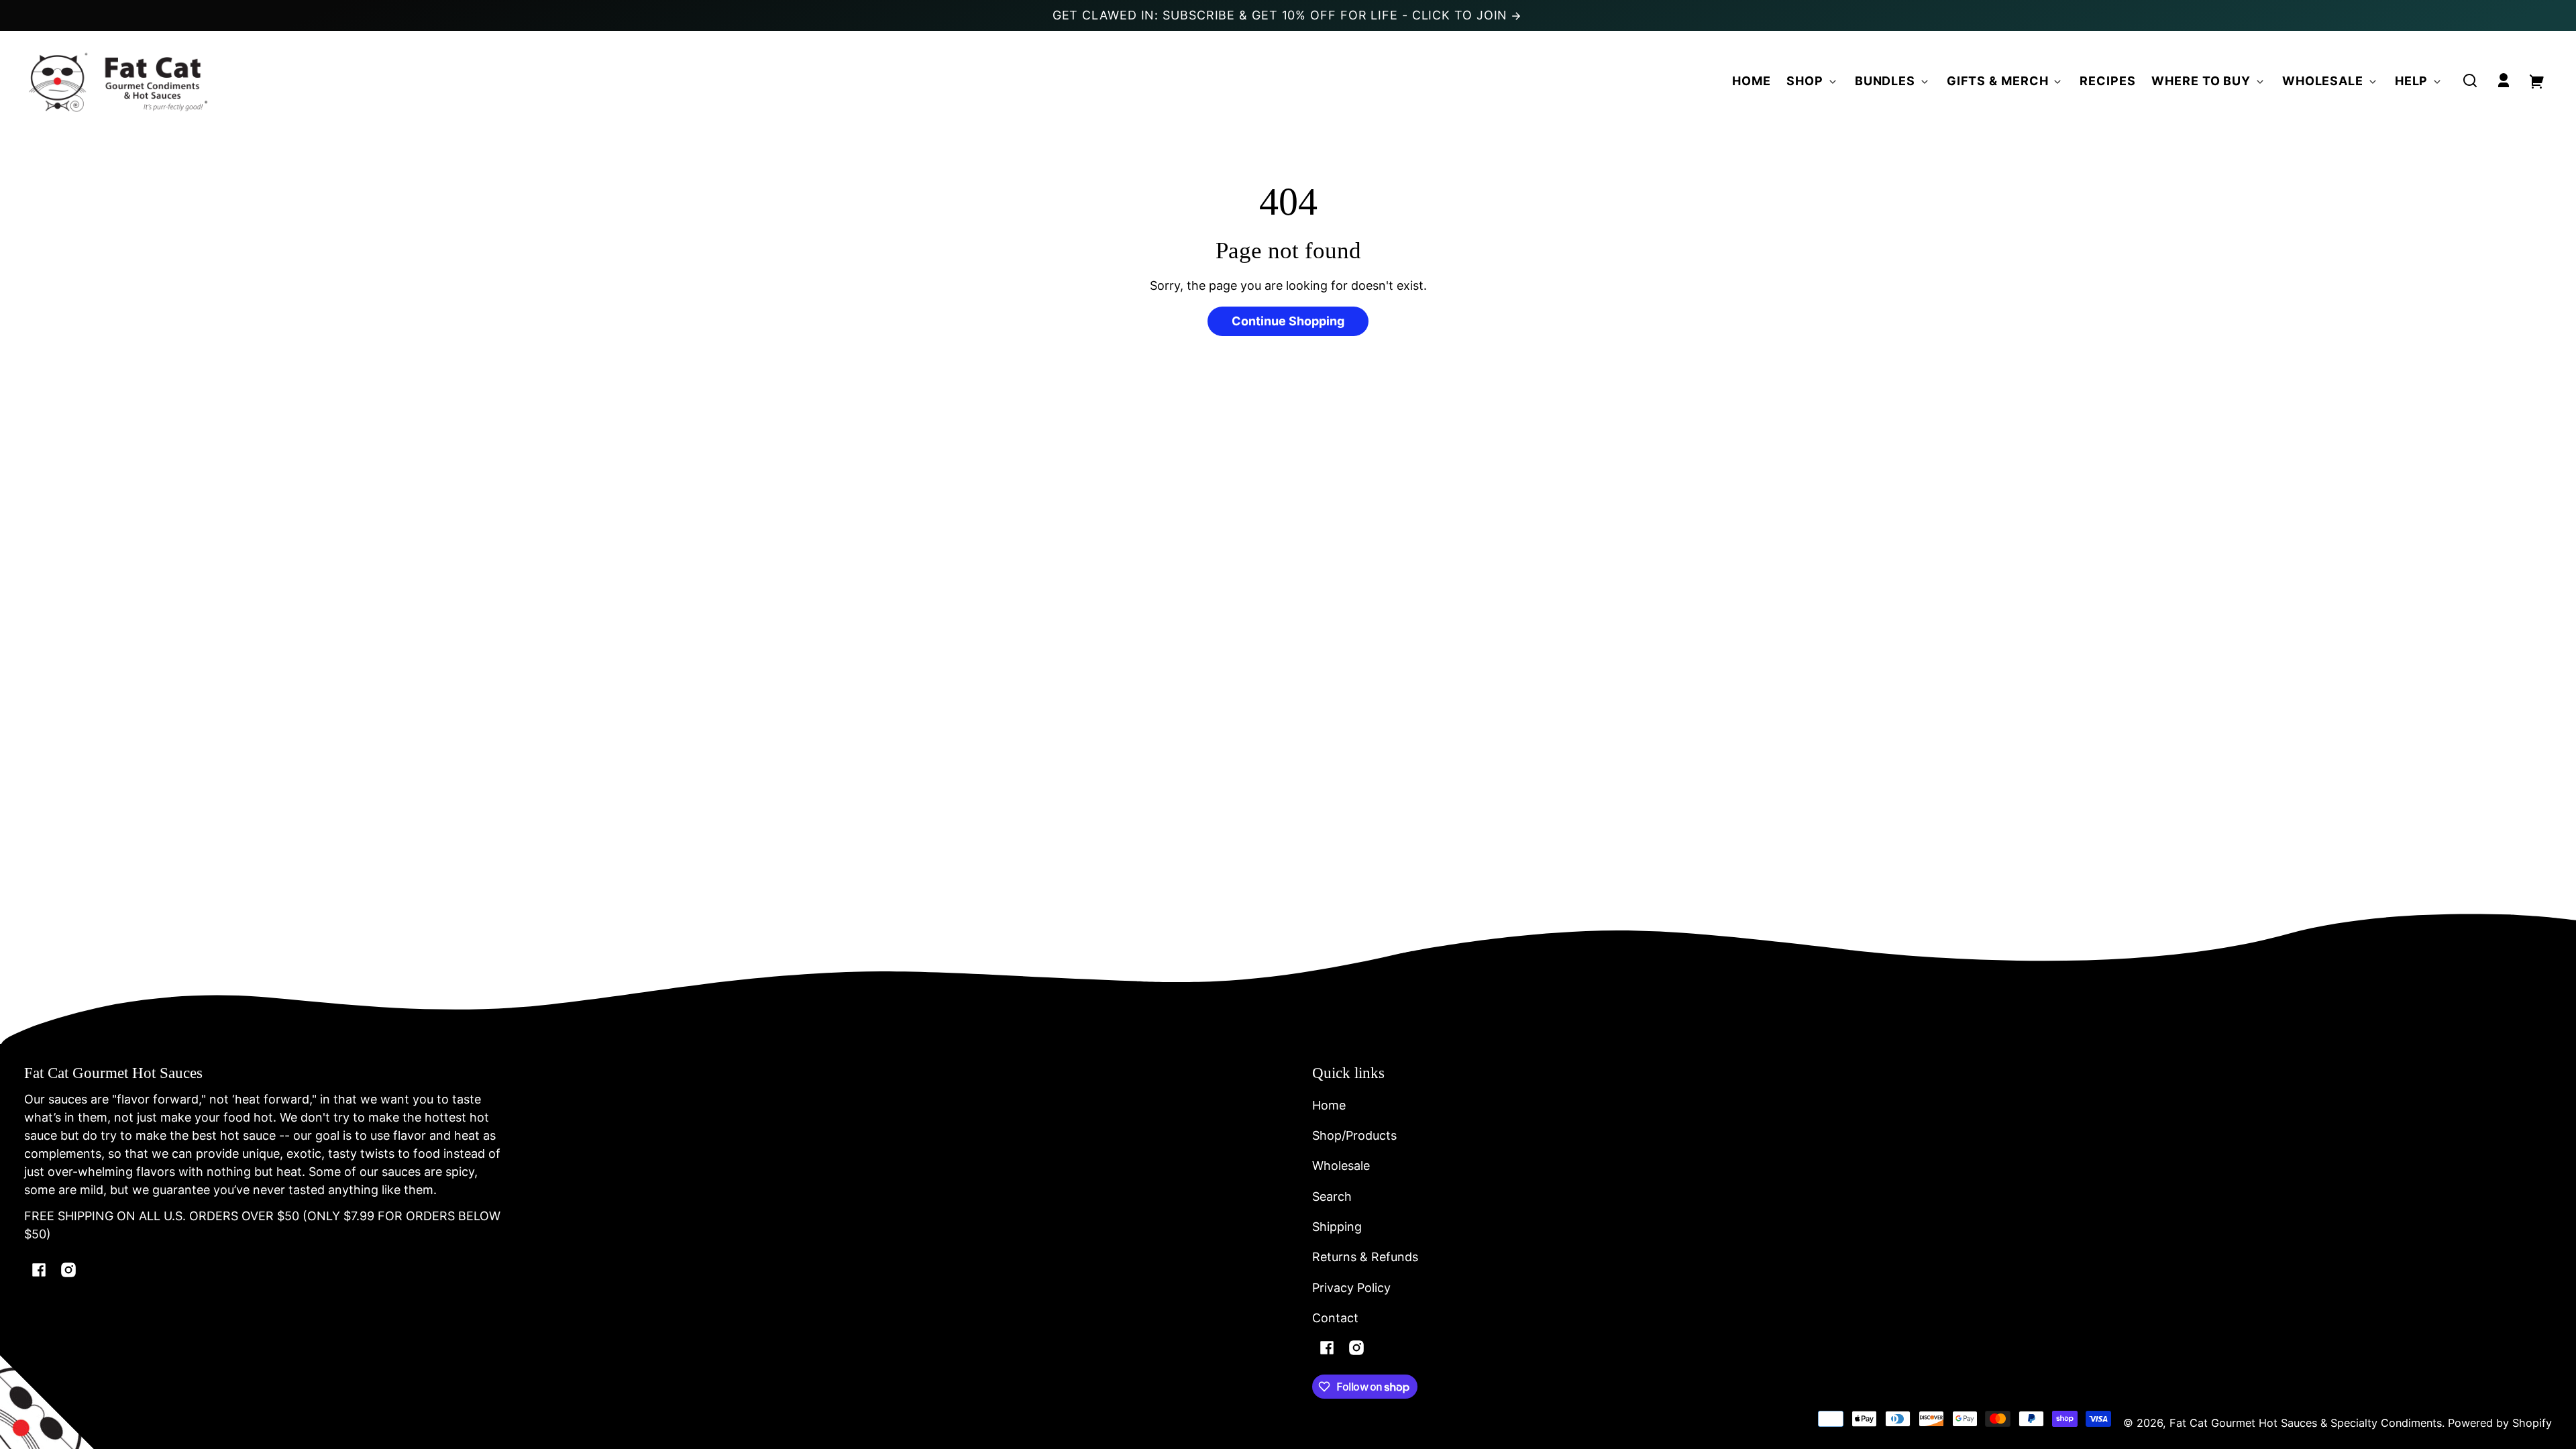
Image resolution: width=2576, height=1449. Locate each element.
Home (1329, 1105)
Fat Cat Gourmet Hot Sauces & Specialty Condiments (2306, 1423)
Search (1332, 1196)
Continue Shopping (1288, 321)
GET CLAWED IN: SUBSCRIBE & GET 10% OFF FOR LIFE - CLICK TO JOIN (1282, 15)
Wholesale (1341, 1166)
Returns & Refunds (1365, 1257)
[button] (2470, 80)
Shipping (1337, 1227)
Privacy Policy (1351, 1288)
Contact (1335, 1318)
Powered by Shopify (2500, 1423)
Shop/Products (1354, 1135)
